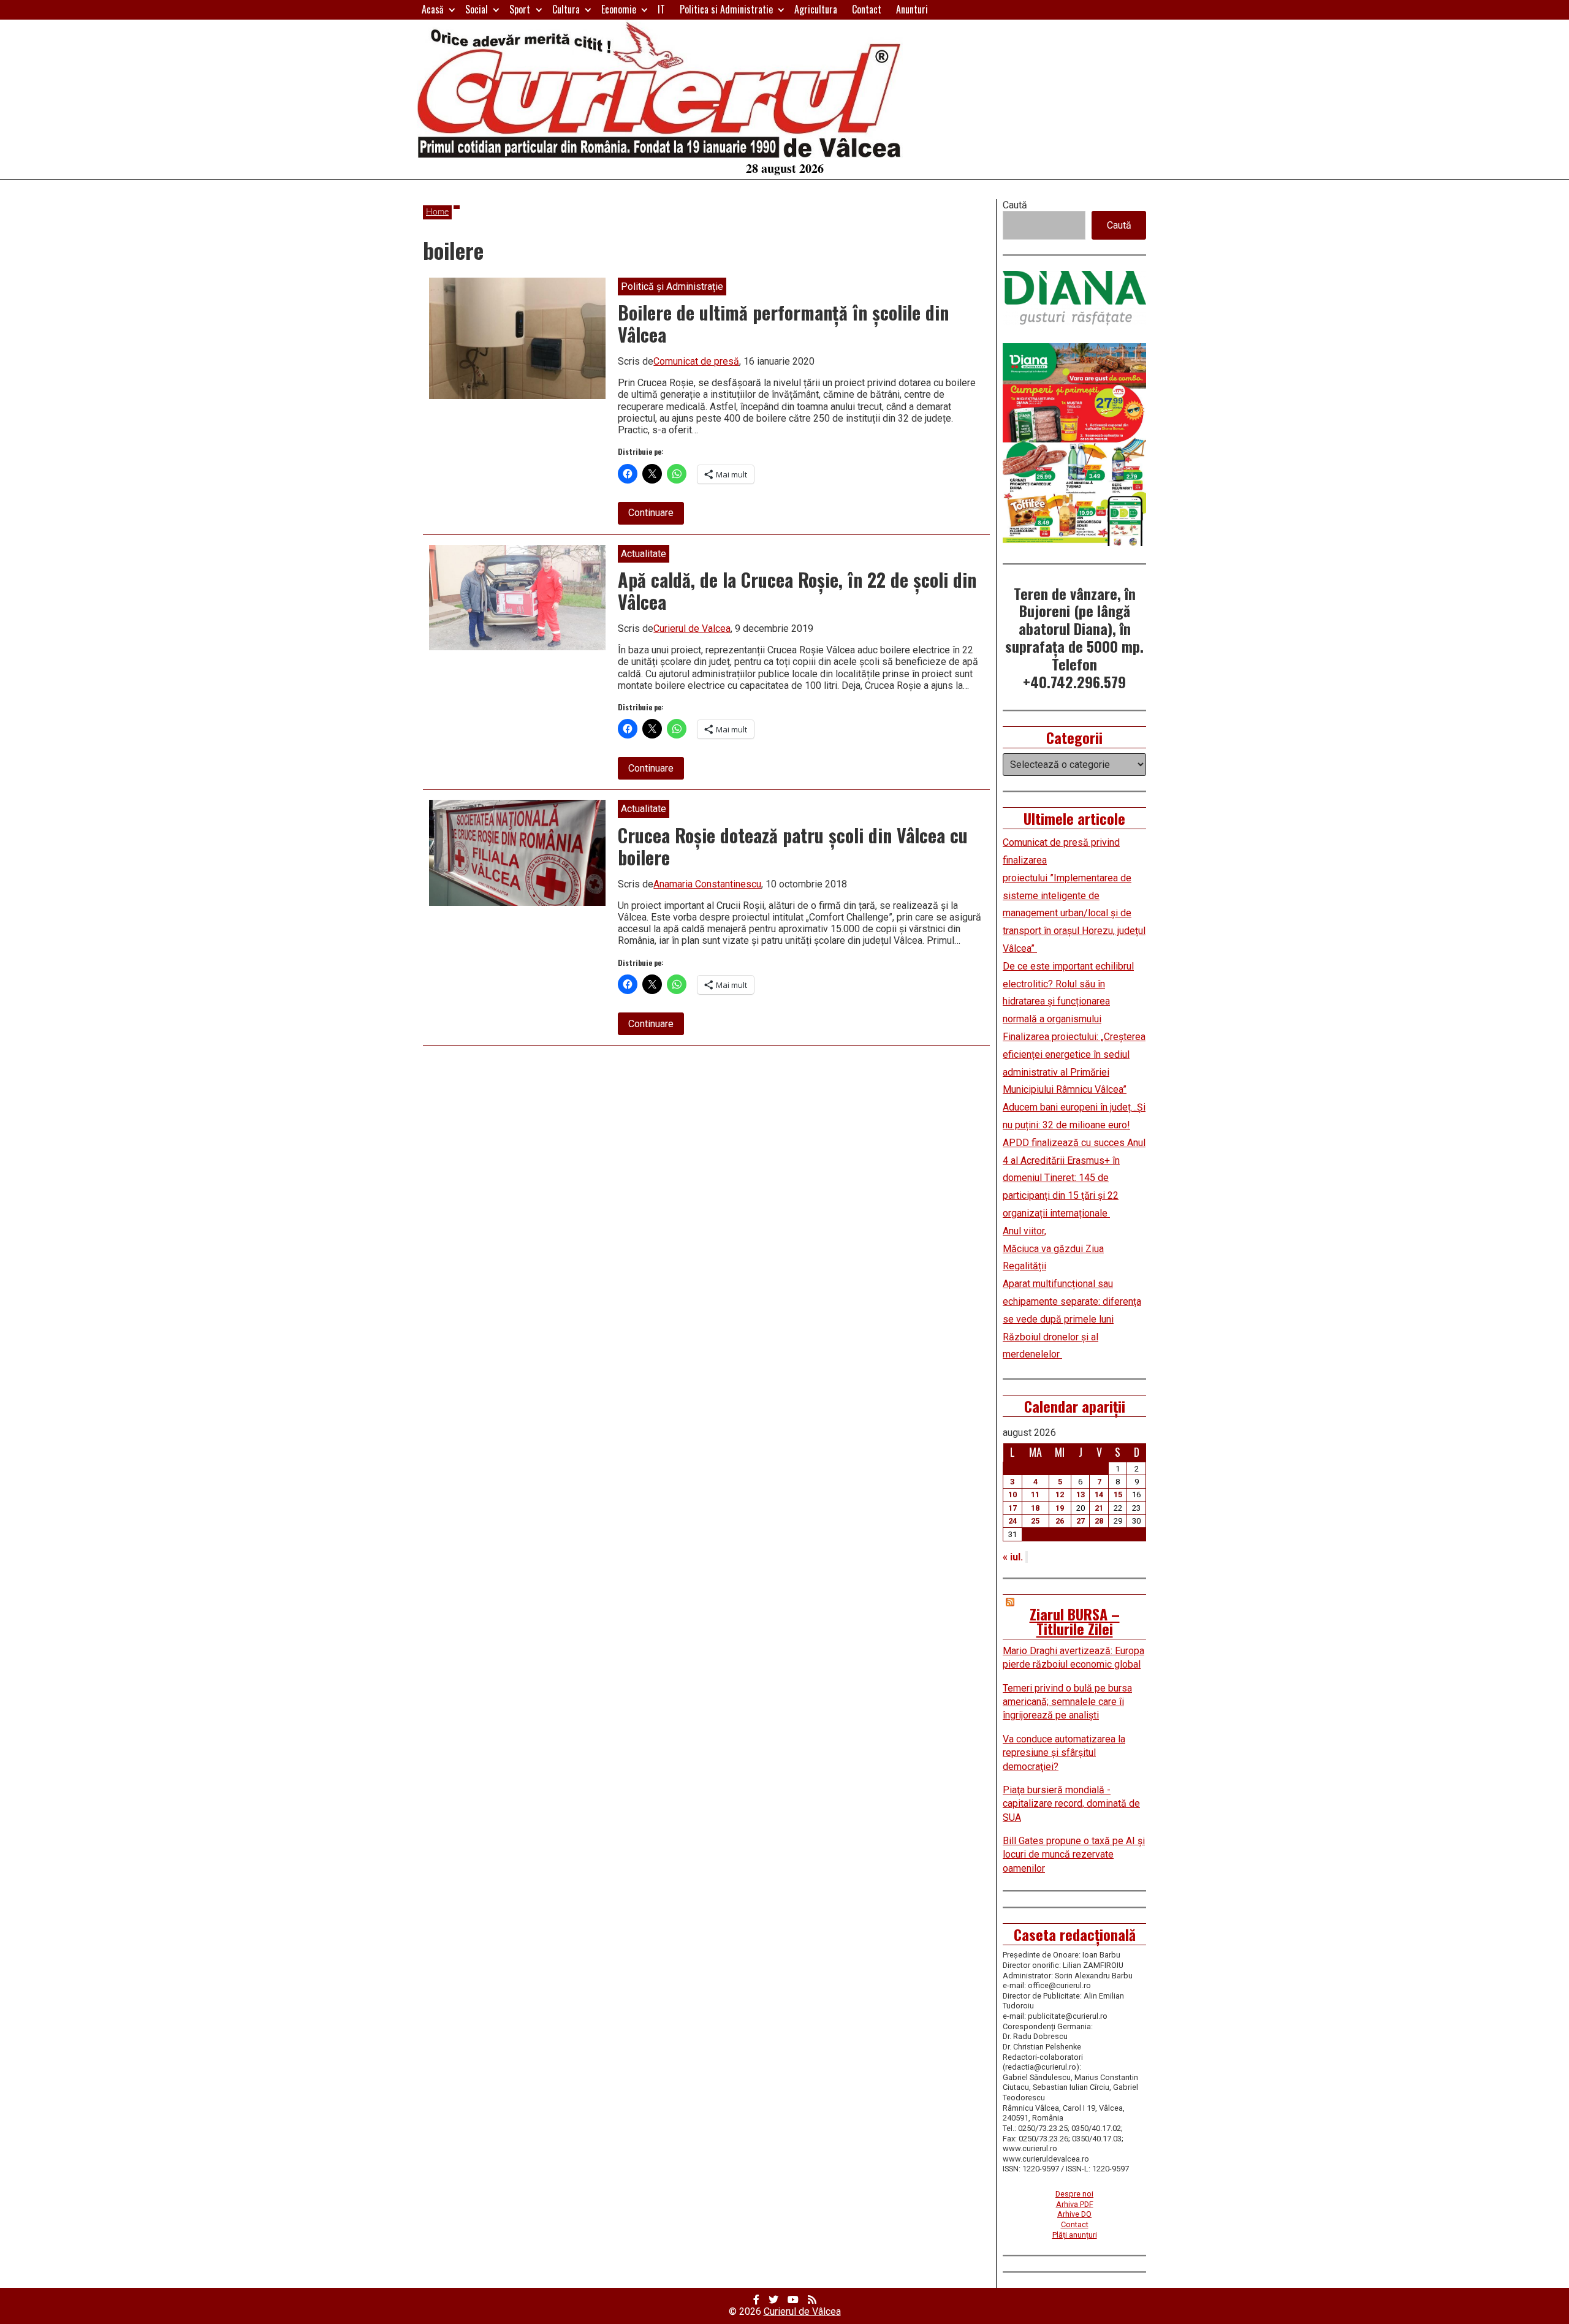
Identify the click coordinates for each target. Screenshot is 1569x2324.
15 (1118, 1494)
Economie (619, 9)
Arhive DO (1074, 2214)
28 (1099, 1521)
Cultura (566, 9)
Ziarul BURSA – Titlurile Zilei (1075, 1621)
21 (1099, 1508)
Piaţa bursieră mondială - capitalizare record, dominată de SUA (1071, 1804)
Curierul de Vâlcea (802, 2311)
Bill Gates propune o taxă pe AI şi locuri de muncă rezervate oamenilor (1074, 1855)
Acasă (433, 9)
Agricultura (816, 9)
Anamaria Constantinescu (707, 884)
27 (1081, 1521)
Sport (520, 9)
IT (661, 9)
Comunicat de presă (696, 361)
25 (1035, 1521)
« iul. (1013, 1557)
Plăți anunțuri (1075, 2235)
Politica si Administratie (726, 9)
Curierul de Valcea (692, 628)
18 (1035, 1508)
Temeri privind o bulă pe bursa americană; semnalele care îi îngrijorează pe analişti (1067, 1702)
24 (1012, 1521)
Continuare (656, 515)
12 (1060, 1494)
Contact (867, 9)
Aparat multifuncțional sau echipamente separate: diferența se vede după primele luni (1072, 1301)
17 (1012, 1508)
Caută (1015, 205)
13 (1081, 1494)
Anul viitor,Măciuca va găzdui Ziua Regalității (1053, 1249)
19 (1060, 1508)
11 (1035, 1494)
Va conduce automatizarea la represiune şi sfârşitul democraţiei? (1064, 1753)
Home (437, 212)
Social (477, 9)
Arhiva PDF (1075, 2204)
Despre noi (1074, 2194)
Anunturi (912, 9)
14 (1099, 1494)
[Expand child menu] (452, 9)
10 (1012, 1494)
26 (1060, 1521)
